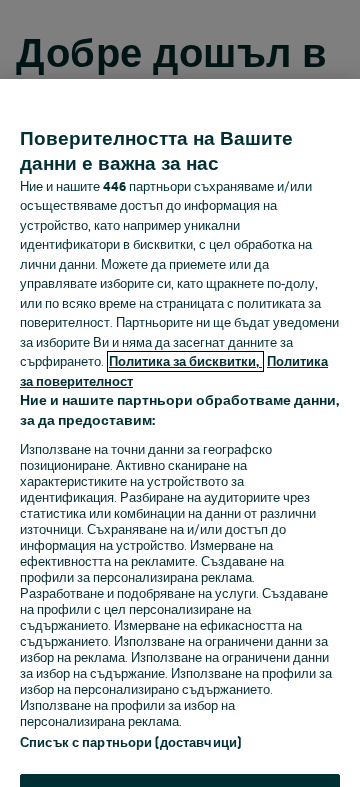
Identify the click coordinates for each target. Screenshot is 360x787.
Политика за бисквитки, (185, 361)
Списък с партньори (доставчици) (130, 742)
